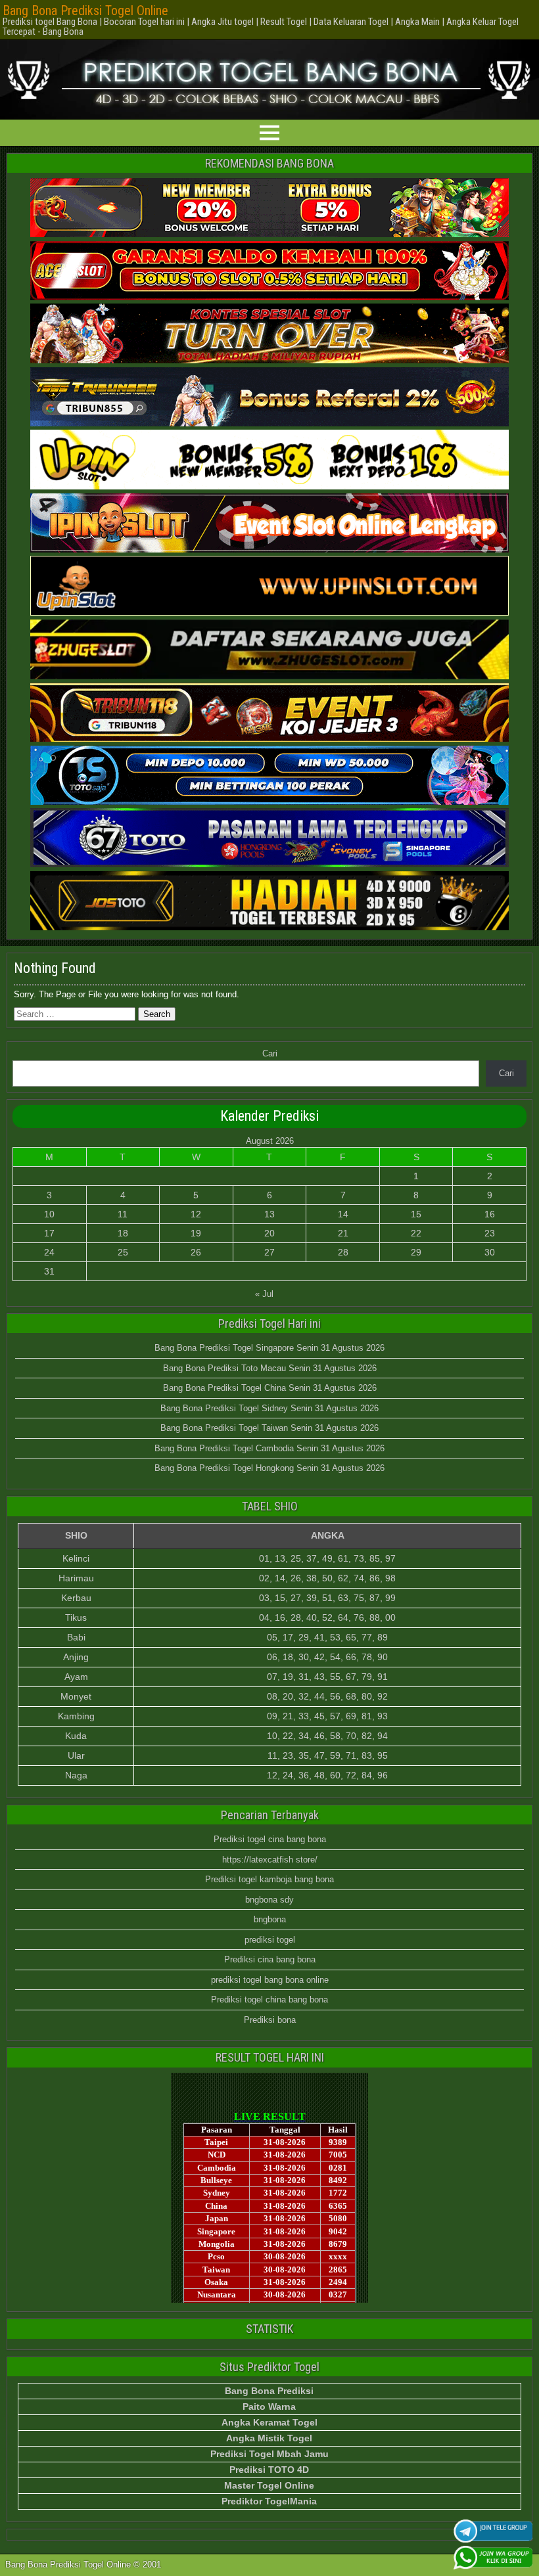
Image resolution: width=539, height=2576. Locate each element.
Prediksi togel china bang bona (269, 2000)
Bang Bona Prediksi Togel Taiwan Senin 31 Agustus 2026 (269, 1428)
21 (343, 1233)
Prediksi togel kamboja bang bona (269, 1879)
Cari (270, 1053)
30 (490, 1252)
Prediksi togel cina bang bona (270, 1839)
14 (343, 1214)
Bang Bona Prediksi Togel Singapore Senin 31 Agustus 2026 (269, 1348)
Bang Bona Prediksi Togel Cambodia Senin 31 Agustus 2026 (269, 1448)
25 (123, 1252)
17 (49, 1233)
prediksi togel (270, 1940)
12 (196, 1214)
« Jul (264, 1294)
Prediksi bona (270, 2020)
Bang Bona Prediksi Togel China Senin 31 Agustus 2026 (270, 1388)
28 (343, 1252)
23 (490, 1233)
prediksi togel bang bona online (270, 1980)
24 (49, 1252)
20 (269, 1233)
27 (269, 1252)
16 (490, 1214)
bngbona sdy (269, 1900)
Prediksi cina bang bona (270, 1959)
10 (49, 1214)
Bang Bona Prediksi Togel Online (85, 11)
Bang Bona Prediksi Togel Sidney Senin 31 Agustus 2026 (269, 1408)
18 (123, 1233)
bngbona (270, 1919)
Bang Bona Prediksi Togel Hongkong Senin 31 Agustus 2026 (269, 1468)
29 (416, 1252)
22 (416, 1233)
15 (416, 1214)
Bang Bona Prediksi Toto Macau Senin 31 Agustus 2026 (270, 1368)
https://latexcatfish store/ (270, 1860)
